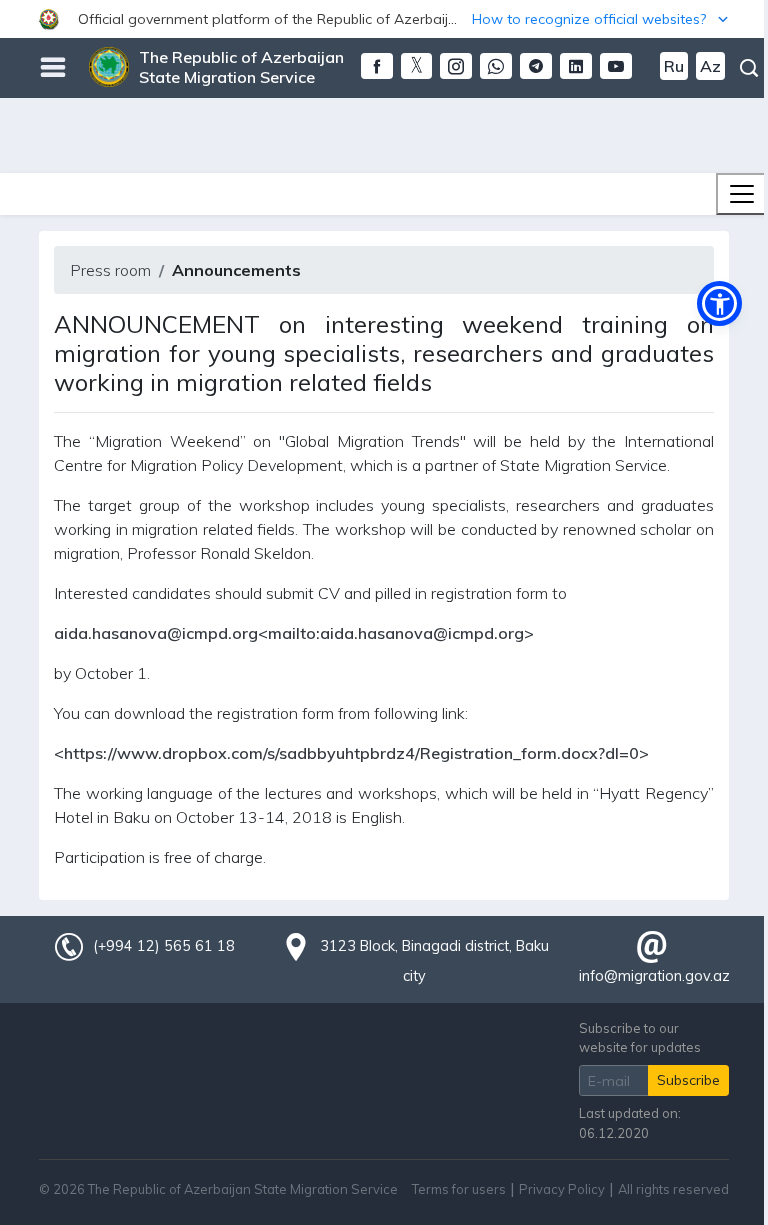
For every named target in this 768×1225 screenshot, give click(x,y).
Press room (110, 270)
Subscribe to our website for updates (640, 1037)
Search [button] (749, 68)
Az (710, 66)
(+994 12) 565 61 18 (164, 946)
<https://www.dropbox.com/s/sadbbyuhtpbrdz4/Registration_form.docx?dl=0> (351, 753)
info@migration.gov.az (654, 976)
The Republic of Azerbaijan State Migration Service (241, 67)
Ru (674, 66)
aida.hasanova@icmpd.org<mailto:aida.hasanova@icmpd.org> (294, 633)
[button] (384, 19)
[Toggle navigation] (742, 194)
